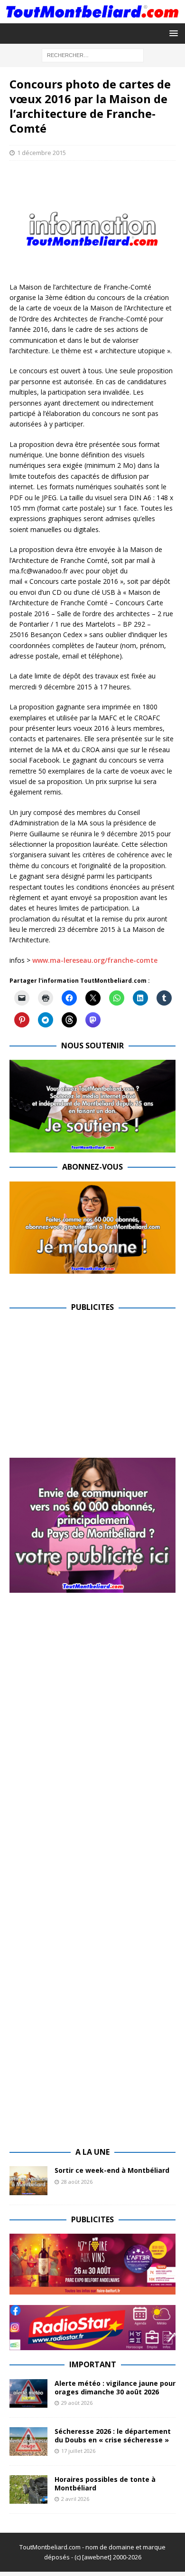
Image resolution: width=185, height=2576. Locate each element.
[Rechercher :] (93, 54)
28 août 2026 (77, 2182)
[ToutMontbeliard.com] (92, 17)
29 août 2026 (77, 2403)
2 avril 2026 (75, 2499)
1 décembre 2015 (42, 153)
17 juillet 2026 (78, 2451)
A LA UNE (92, 2152)
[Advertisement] (89, 1388)
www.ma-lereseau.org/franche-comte (95, 960)
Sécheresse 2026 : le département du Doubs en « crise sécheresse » (113, 2436)
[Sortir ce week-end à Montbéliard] (28, 2180)
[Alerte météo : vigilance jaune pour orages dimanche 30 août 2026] (28, 2393)
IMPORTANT (93, 2364)
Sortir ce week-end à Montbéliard (112, 2170)
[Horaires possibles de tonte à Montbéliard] (28, 2489)
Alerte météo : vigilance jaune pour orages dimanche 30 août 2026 (115, 2387)
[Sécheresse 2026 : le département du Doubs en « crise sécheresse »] (28, 2441)
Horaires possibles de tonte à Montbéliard (105, 2484)
